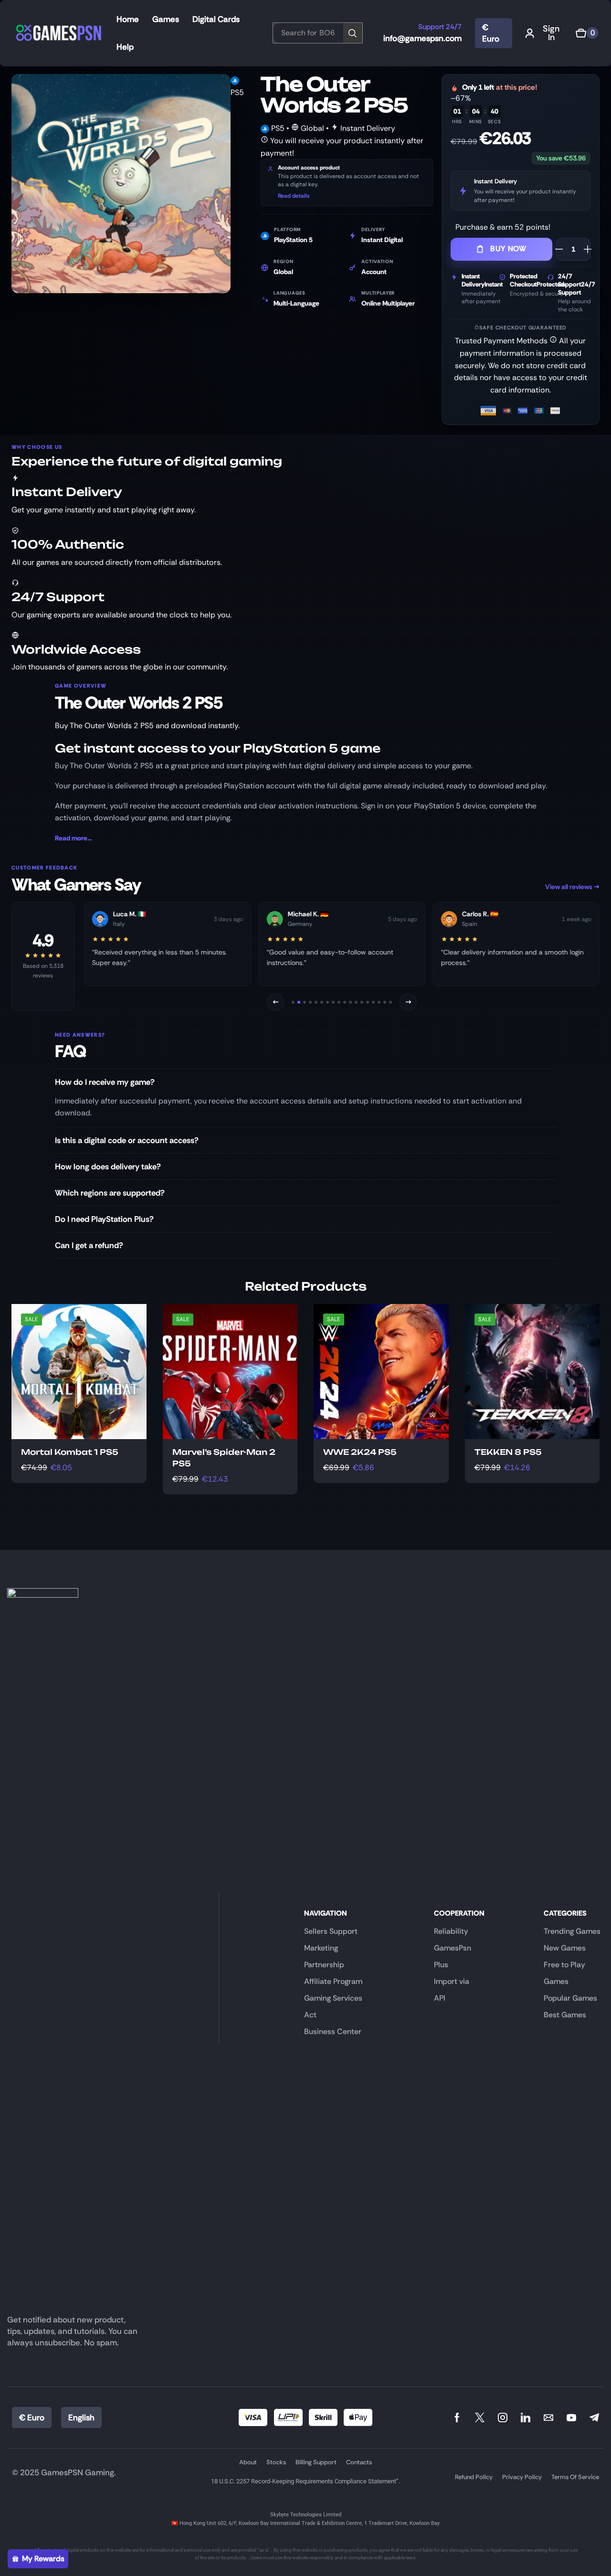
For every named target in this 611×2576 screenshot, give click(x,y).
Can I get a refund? (89, 1245)
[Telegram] (594, 2417)
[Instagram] (503, 2417)
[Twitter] (480, 2417)
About (248, 2462)
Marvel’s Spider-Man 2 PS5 (224, 1458)
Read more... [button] (73, 838)
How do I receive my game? (105, 1082)
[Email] (548, 2417)
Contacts (359, 2462)
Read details (294, 196)
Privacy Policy (522, 2477)
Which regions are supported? (110, 1193)
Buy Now (508, 249)
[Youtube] (571, 2417)
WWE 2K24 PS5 (360, 1452)
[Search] (354, 33)
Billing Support (316, 2462)
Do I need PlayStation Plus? (104, 1219)
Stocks (276, 2462)
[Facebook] (457, 2417)
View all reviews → (572, 887)
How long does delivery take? (108, 1166)
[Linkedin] (526, 2417)
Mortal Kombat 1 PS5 (70, 1452)
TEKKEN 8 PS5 (508, 1452)
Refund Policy (474, 2477)
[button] (545, 33)
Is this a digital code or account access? (127, 1140)
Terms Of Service (575, 2477)
